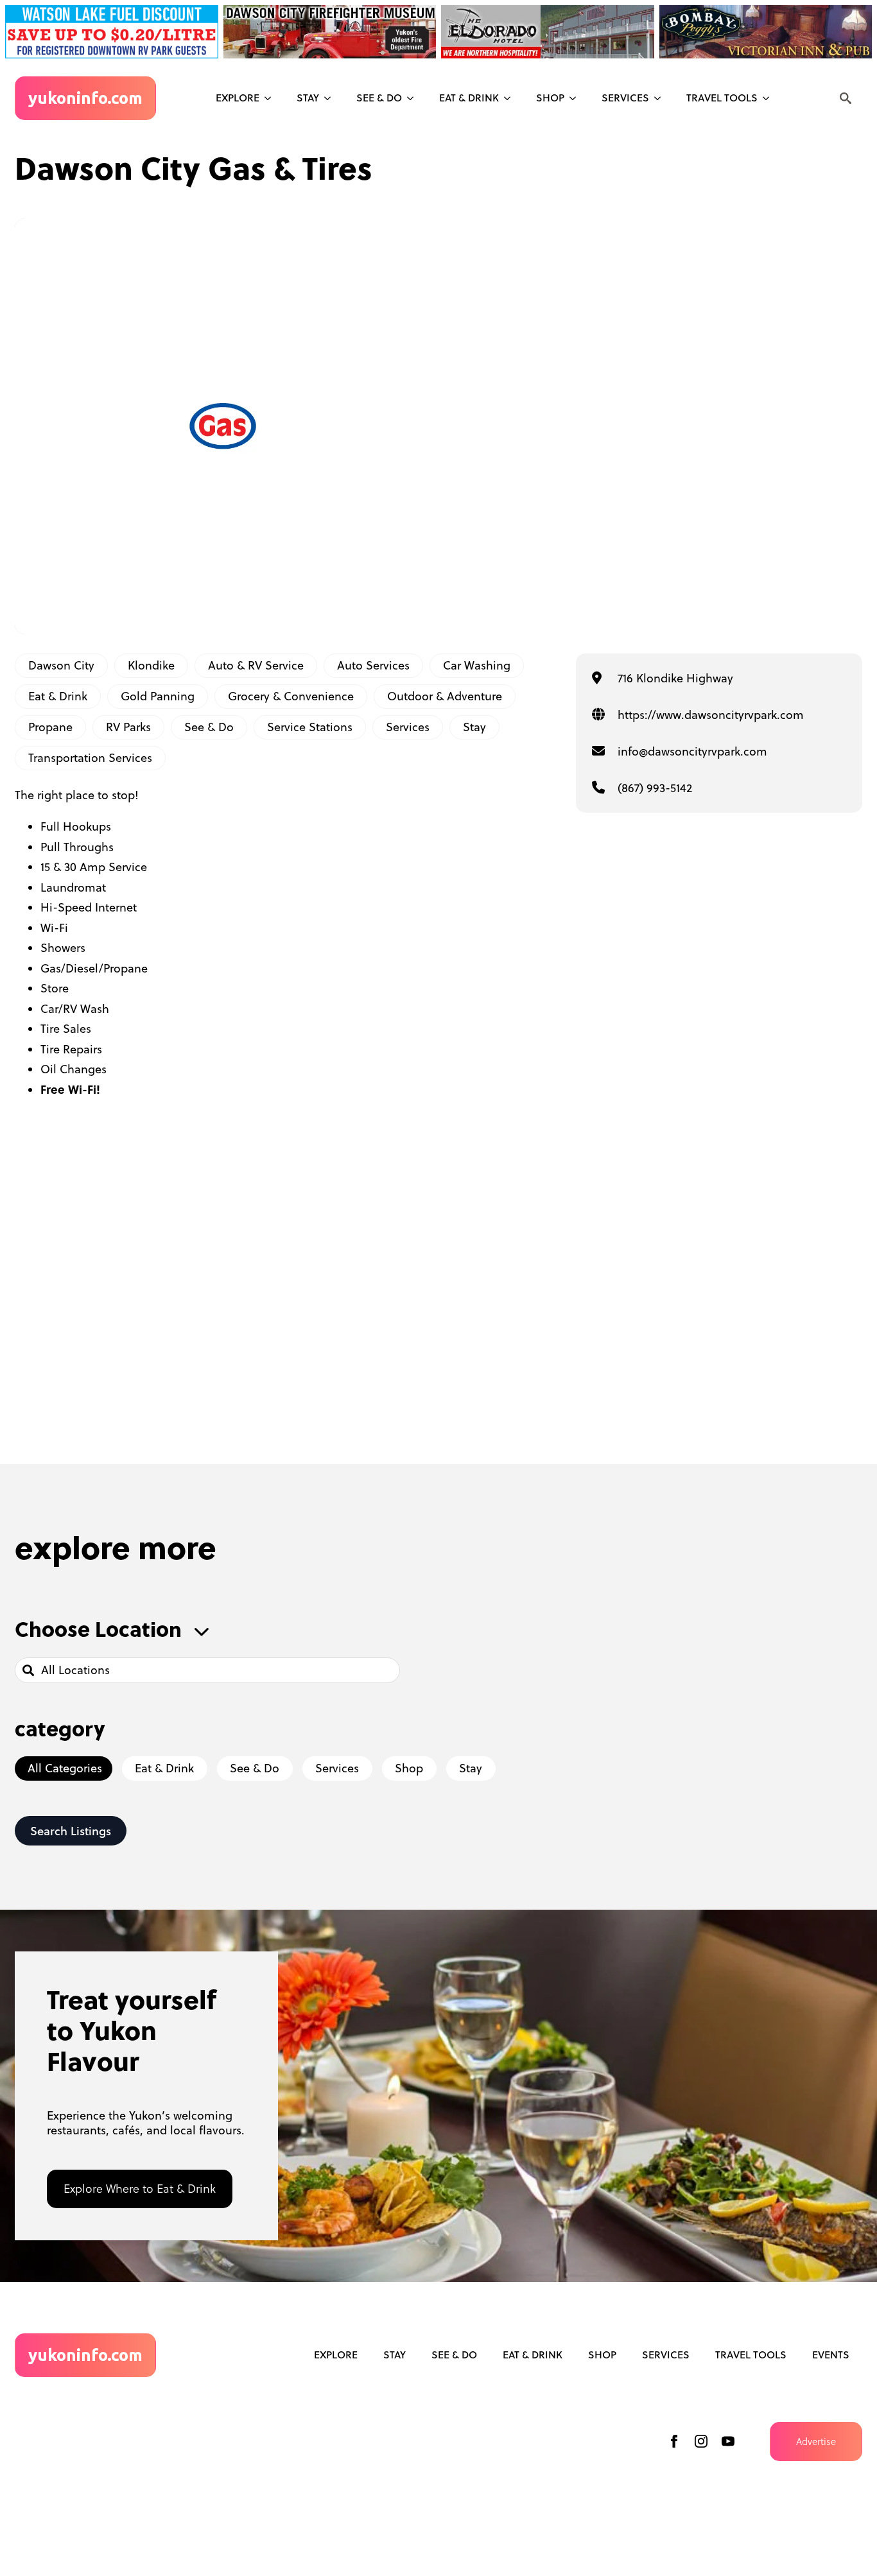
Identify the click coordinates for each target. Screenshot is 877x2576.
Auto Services (373, 665)
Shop (550, 98)
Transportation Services (90, 758)
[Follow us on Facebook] (674, 2441)
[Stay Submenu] (331, 98)
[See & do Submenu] (414, 98)
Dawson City (61, 665)
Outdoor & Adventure (445, 696)
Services (625, 98)
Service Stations (310, 727)
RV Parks (128, 727)
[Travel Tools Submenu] (770, 98)
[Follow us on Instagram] (701, 2441)
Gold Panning (158, 696)
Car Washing (477, 665)
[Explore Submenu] (272, 98)
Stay (308, 98)
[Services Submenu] (661, 98)
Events (831, 2355)
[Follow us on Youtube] (728, 2441)
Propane (50, 727)
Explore (238, 98)
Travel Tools (722, 98)
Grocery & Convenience (291, 696)
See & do (379, 98)
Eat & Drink (469, 98)
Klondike (151, 665)
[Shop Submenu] (577, 98)
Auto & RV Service (256, 665)
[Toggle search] (846, 98)
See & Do (209, 727)
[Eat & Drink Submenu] (511, 98)
